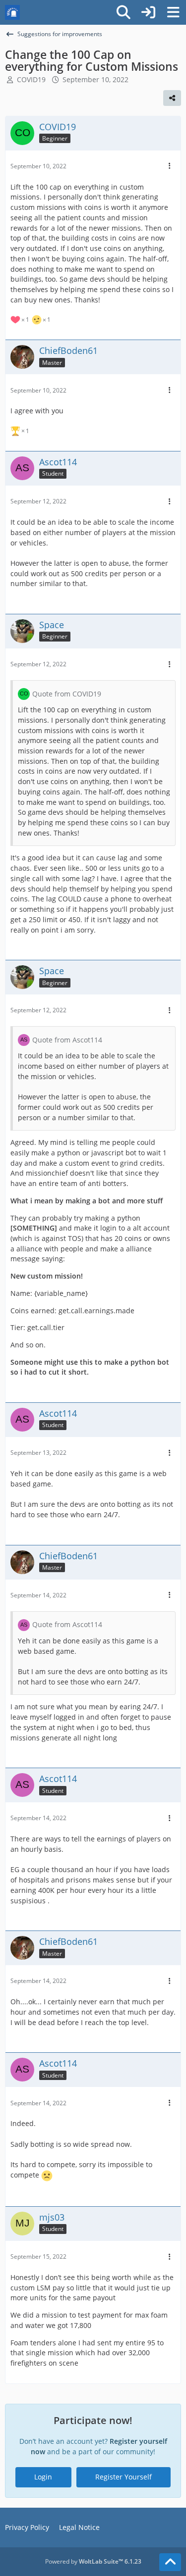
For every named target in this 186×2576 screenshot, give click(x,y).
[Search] (124, 12)
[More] (170, 166)
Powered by (93, 2561)
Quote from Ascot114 (67, 1040)
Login (43, 2477)
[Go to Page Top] (170, 2562)
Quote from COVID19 (67, 694)
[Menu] (173, 12)
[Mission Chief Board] (12, 12)
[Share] (172, 98)
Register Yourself (124, 2477)
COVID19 (31, 79)
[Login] (148, 12)
